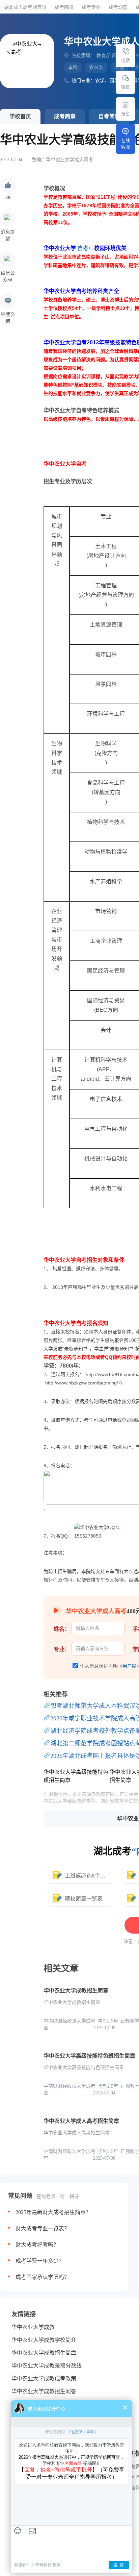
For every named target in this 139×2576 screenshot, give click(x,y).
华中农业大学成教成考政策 (44, 2378)
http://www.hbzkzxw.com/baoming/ (82, 1383)
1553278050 (88, 1536)
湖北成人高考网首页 (25, 7)
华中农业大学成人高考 (69, 160)
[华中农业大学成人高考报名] (126, 105)
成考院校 (64, 7)
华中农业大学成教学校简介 (44, 2340)
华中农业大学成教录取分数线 (47, 2366)
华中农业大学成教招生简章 (44, 2353)
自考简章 (109, 116)
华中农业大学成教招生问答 (44, 2391)
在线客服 (126, 144)
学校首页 (20, 116)
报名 (126, 114)
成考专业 (91, 7)
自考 (83, 248)
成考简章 (65, 116)
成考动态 (118, 7)
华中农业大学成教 (33, 2327)
